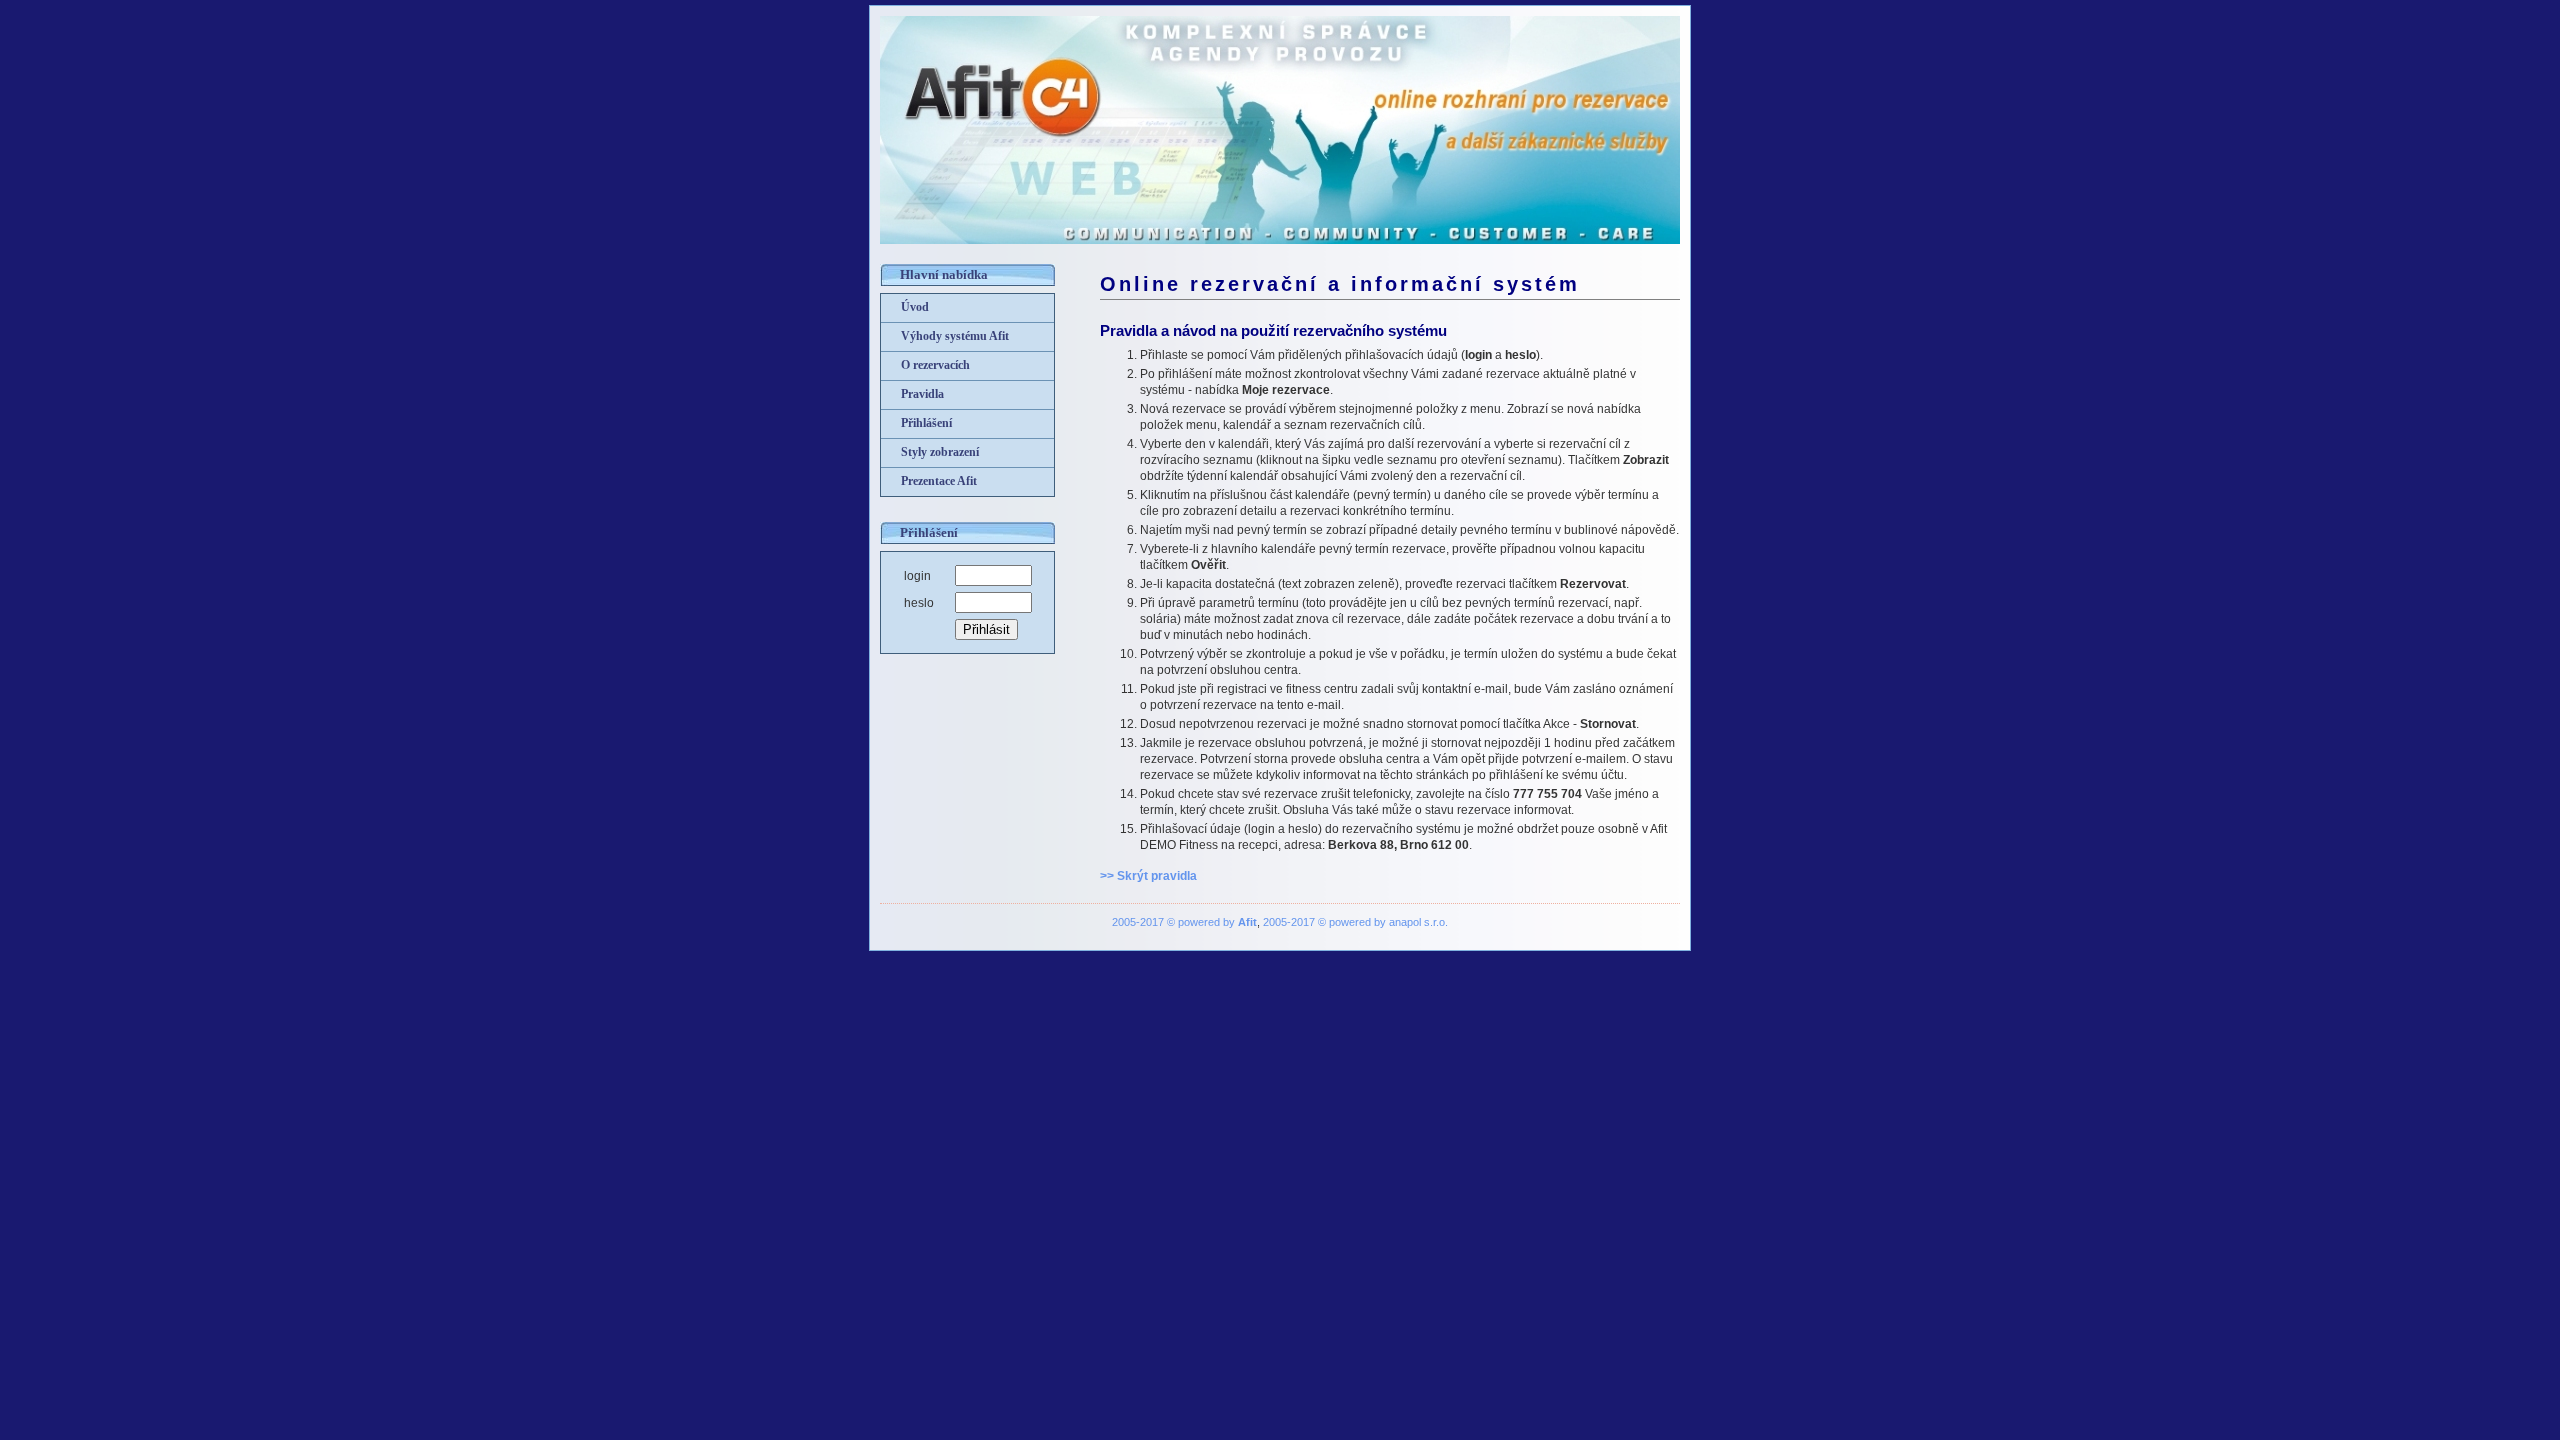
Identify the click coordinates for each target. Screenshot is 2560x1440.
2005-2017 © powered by (1184, 922)
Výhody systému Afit (955, 336)
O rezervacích (935, 365)
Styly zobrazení (940, 452)
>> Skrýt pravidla (1148, 876)
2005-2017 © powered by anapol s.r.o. (1355, 922)
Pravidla (922, 394)
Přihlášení (926, 423)
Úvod (915, 307)
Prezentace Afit (939, 481)
